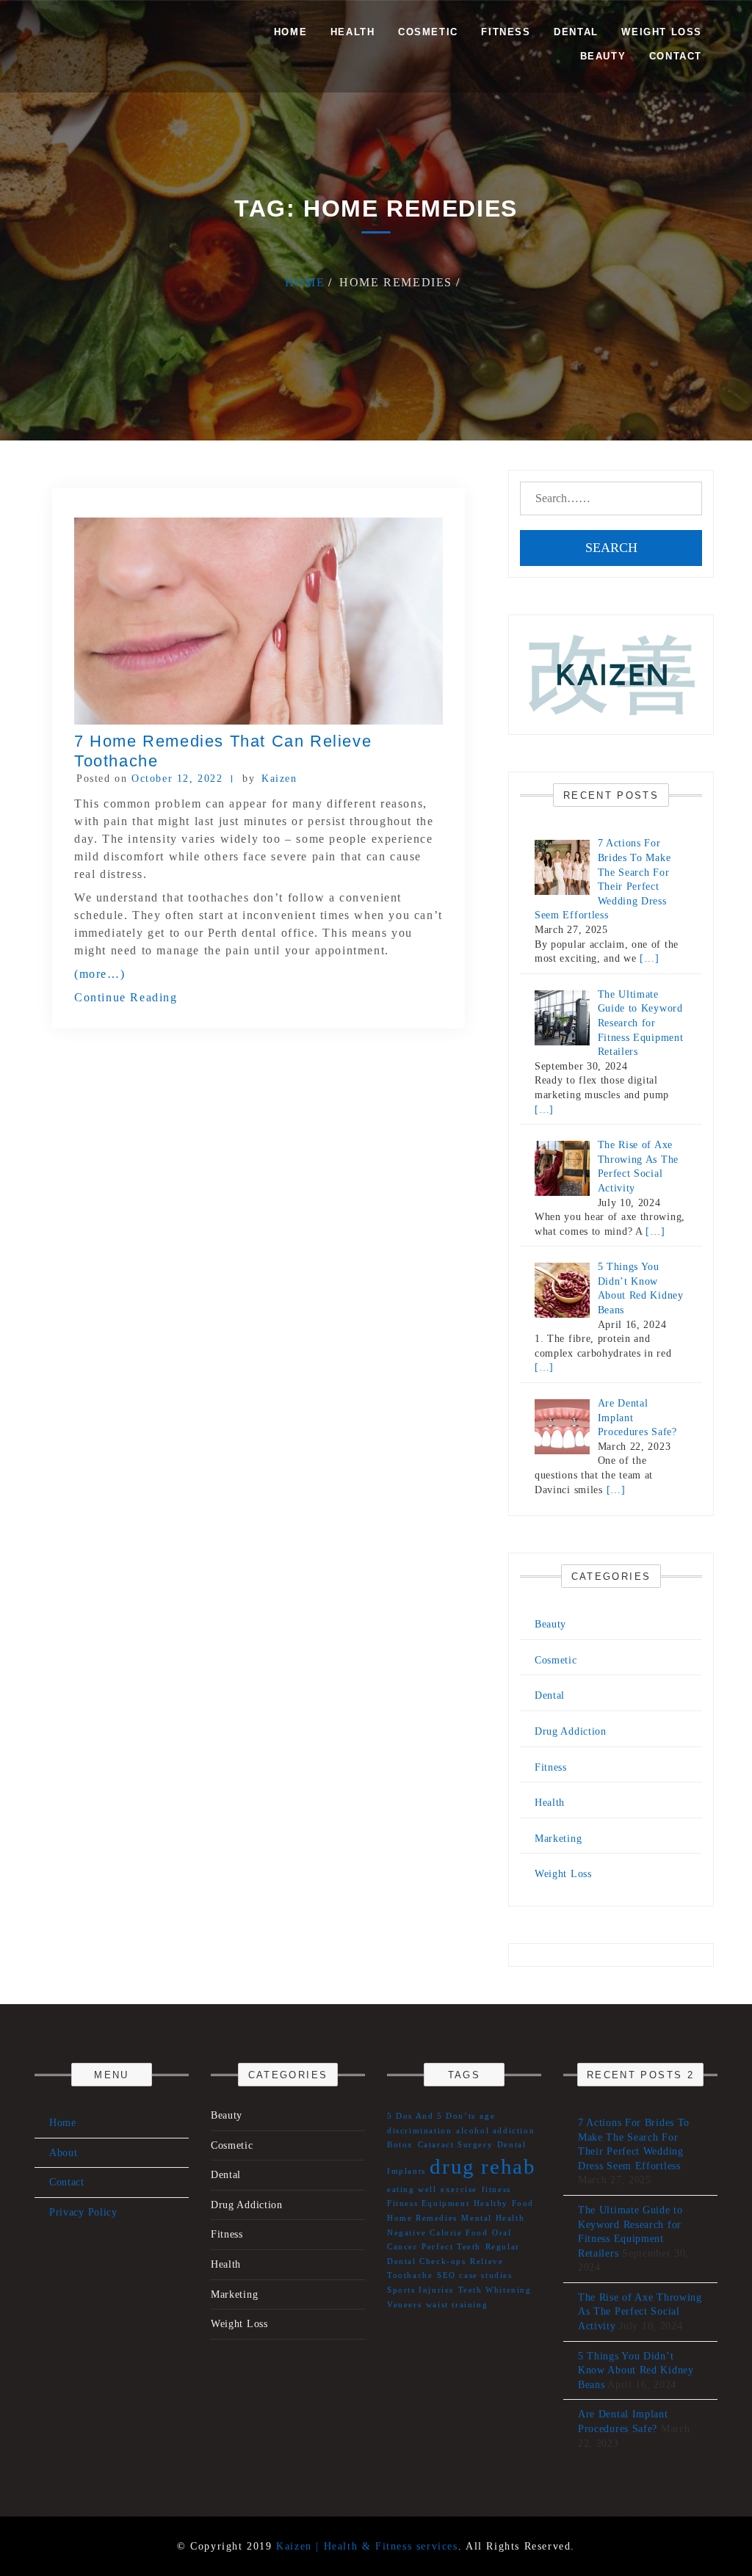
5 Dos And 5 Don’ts (431, 2116)
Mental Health (493, 2218)
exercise (459, 2189)
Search (611, 548)
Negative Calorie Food (438, 2233)
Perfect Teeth (451, 2247)
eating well (412, 2189)
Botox (400, 2145)
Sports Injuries (420, 2290)
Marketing (558, 1839)
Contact (676, 56)
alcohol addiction (495, 2131)
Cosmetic (428, 32)
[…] (649, 958)
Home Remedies (422, 2218)
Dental (576, 32)
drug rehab (482, 2166)
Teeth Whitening (495, 2290)
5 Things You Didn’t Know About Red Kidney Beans (636, 2370)
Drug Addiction (571, 1731)
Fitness (506, 32)
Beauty (603, 56)
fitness (496, 2189)
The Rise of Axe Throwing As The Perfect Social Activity (640, 2312)
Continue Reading (126, 997)
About (64, 2153)
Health (353, 32)
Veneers (404, 2305)
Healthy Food (504, 2203)
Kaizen (279, 779)
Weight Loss (662, 32)
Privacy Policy (83, 2212)
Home (290, 32)
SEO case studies (475, 2275)
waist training (457, 2305)
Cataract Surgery (456, 2145)
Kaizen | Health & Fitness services (367, 2546)
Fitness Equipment (428, 2203)
